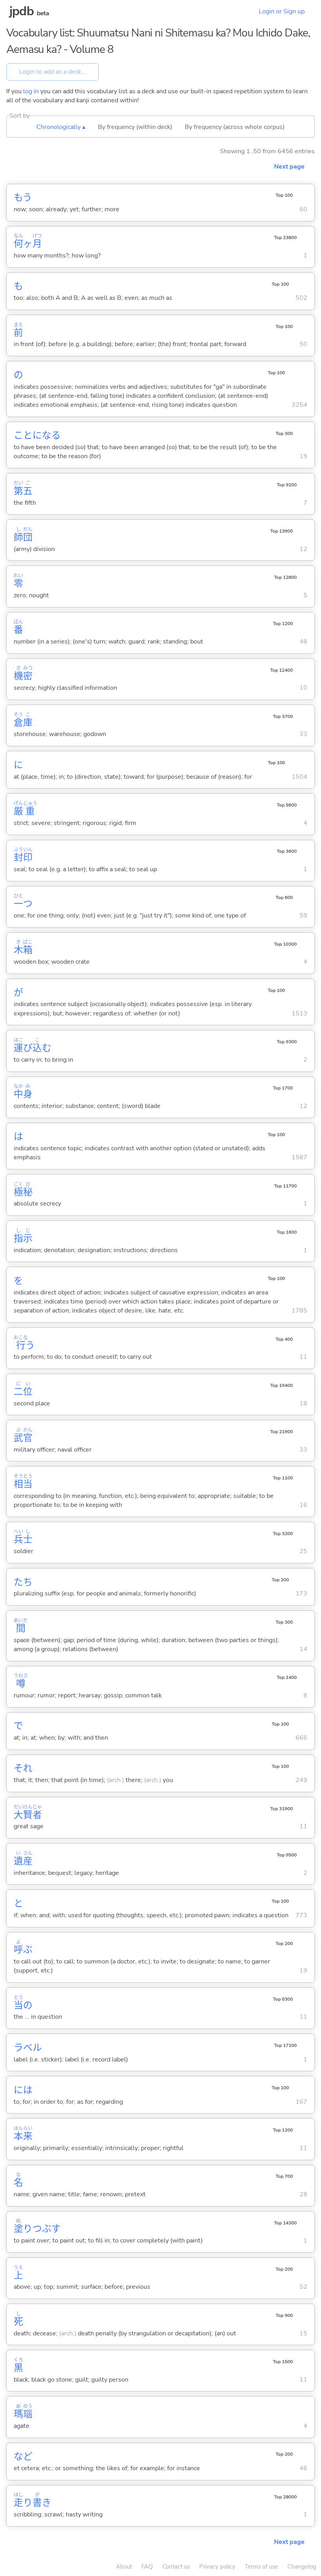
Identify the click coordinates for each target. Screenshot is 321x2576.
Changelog (302, 2567)
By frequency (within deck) (135, 127)
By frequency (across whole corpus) (235, 127)
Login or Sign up (282, 11)
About (124, 2567)
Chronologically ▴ (61, 127)
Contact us (176, 2567)
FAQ (147, 2567)
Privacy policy (217, 2567)
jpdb (22, 11)
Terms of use (261, 2567)
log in (31, 91)
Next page (289, 167)
